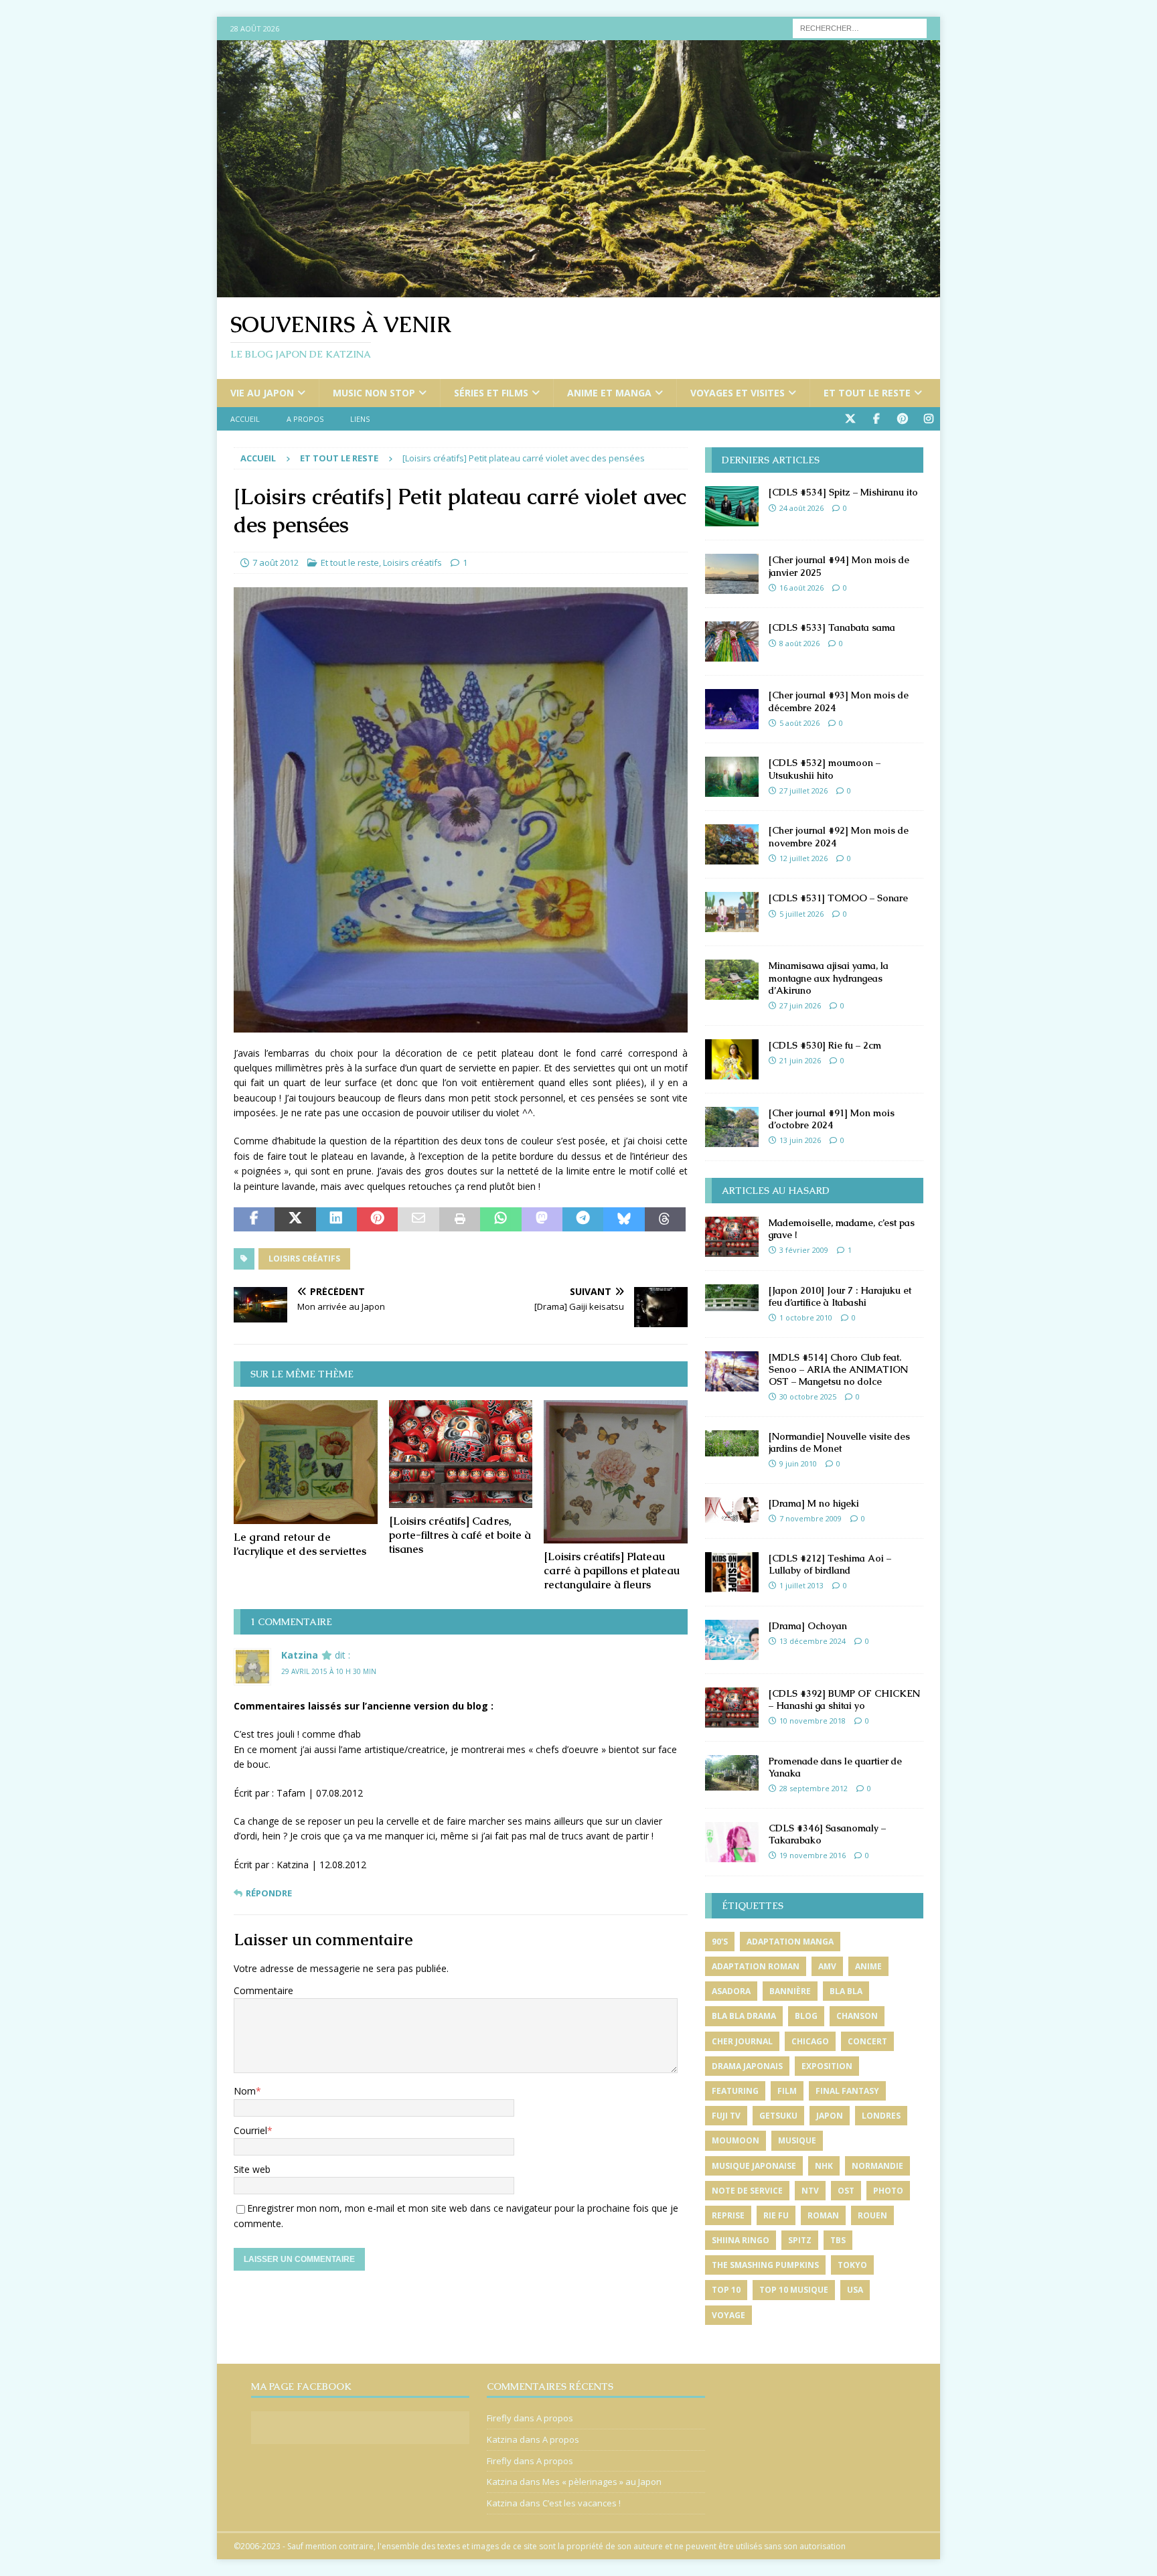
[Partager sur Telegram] (583, 1219)
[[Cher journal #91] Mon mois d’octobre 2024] (732, 1127)
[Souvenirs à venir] (578, 290)
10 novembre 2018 (813, 1721)
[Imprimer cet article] (460, 1219)
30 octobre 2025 (808, 1396)
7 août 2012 (276, 562)
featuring (735, 2091)
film (787, 2091)
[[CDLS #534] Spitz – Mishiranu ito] (732, 506)
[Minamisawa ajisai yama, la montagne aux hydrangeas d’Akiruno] (732, 980)
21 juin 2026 (800, 1060)
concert (867, 2041)
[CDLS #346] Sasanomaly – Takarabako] (732, 1842)
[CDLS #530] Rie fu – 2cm (825, 1045)
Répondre (269, 1893)
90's (720, 1942)
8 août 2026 (799, 643)
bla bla (846, 1991)
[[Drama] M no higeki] (732, 1510)
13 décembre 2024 (813, 1641)
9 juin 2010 (798, 1463)
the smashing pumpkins (765, 2265)
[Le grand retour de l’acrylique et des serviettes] (306, 1462)
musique (797, 2140)
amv (827, 1966)
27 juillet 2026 (803, 790)
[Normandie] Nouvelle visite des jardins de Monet (839, 1442)
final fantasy (847, 2091)
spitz (800, 2240)
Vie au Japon (262, 393)
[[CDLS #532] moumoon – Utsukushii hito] (732, 777)
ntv (810, 2191)
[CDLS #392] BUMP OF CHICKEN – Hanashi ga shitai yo (844, 1699)
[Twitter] (850, 419)
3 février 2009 (804, 1250)
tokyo (852, 2265)
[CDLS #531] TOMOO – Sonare (838, 898)
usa (855, 2290)
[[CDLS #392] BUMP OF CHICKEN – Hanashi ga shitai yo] (732, 1708)
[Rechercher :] (860, 27)
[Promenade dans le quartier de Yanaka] (732, 1773)
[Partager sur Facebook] (254, 1219)
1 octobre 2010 (806, 1317)
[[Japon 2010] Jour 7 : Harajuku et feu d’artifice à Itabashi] (732, 1298)
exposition (827, 2066)
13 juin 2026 (800, 1140)
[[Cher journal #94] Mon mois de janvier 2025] (732, 574)
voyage (728, 2315)
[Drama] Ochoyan (808, 1626)
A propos (305, 419)
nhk (824, 2166)
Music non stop (374, 393)
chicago (810, 2041)
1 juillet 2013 (801, 1585)
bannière (790, 1991)
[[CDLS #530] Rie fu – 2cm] (732, 1059)
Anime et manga (609, 393)
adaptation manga (790, 1942)
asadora (731, 1991)
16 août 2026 (801, 588)
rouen (872, 2215)
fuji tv (726, 2116)
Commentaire (263, 1990)
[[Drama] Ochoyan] (732, 1640)
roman (823, 2215)
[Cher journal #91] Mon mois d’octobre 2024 (832, 1119)
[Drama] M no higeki (814, 1503)
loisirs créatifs (304, 1259)
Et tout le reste (867, 393)
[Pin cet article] (377, 1219)
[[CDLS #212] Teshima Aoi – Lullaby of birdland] (732, 1572)
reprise (728, 2215)
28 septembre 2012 (814, 1788)
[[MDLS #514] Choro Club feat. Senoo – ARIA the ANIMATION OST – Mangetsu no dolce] (732, 1371)
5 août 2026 (799, 723)
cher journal (742, 2041)
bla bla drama (744, 2016)
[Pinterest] (902, 419)
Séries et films (491, 393)
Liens (360, 419)
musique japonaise (754, 2166)
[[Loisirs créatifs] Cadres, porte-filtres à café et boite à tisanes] (461, 1454)
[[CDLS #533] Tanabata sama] (732, 641)
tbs (838, 2240)
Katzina (300, 1655)
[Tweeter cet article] (295, 1219)
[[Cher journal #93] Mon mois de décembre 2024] (732, 709)
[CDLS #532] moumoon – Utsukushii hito (825, 769)
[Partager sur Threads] (665, 1219)
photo (888, 2191)
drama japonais (747, 2066)
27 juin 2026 (800, 1005)
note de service (747, 2191)
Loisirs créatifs (412, 562)
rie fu (776, 2215)
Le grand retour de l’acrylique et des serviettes (300, 1544)
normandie (877, 2166)
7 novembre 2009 (811, 1518)
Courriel (250, 2130)
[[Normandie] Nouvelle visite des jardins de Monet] (732, 1443)
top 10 (726, 2290)
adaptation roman (756, 1966)
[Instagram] (928, 419)
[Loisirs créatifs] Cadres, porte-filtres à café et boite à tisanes (460, 1535)
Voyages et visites (738, 393)
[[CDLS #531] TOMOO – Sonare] (732, 912)
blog (806, 2016)
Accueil (245, 419)
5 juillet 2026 (801, 914)
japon (830, 2116)
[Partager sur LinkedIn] (336, 1219)
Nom (245, 2091)
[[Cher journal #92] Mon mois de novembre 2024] (732, 844)
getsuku (778, 2116)
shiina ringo (741, 2240)
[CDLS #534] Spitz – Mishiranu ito (843, 492)
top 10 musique (794, 2290)
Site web (252, 2169)
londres (881, 2116)
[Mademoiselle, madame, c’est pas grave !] (732, 1237)
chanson (857, 2016)
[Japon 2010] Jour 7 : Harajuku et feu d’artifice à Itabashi (840, 1296)
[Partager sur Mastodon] (542, 1219)
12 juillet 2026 (803, 858)
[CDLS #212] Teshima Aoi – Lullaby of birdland (830, 1564)
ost (846, 2191)
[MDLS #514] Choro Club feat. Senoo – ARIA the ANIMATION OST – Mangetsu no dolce (838, 1369)
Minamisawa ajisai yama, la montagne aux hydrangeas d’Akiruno (829, 978)
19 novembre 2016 (813, 1855)
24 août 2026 (801, 508)
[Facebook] (876, 419)
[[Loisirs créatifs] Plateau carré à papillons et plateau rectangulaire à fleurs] (616, 1472)
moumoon (736, 2140)
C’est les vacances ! (582, 2503)
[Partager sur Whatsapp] (500, 1219)
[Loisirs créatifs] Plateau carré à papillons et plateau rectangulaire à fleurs (612, 1571)
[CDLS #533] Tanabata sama (832, 627)
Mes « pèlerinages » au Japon (602, 2482)
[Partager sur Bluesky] (624, 1219)
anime (868, 1966)
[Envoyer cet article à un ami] (418, 1219)
